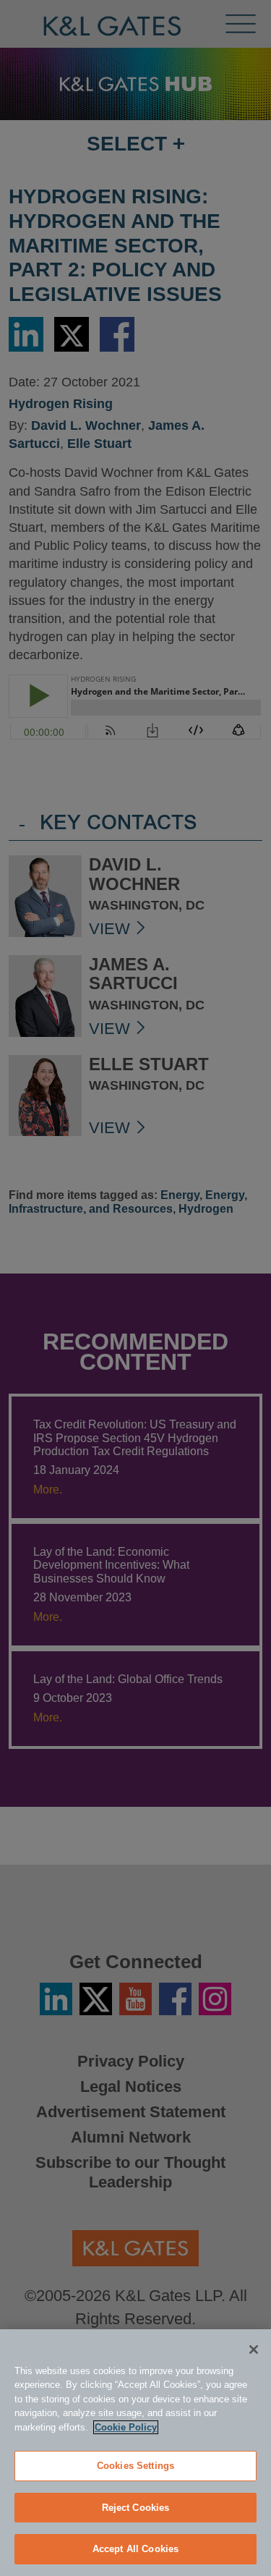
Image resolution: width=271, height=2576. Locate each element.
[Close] (254, 2350)
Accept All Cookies (135, 2549)
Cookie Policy (126, 2427)
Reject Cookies (136, 2508)
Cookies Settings (135, 2466)
